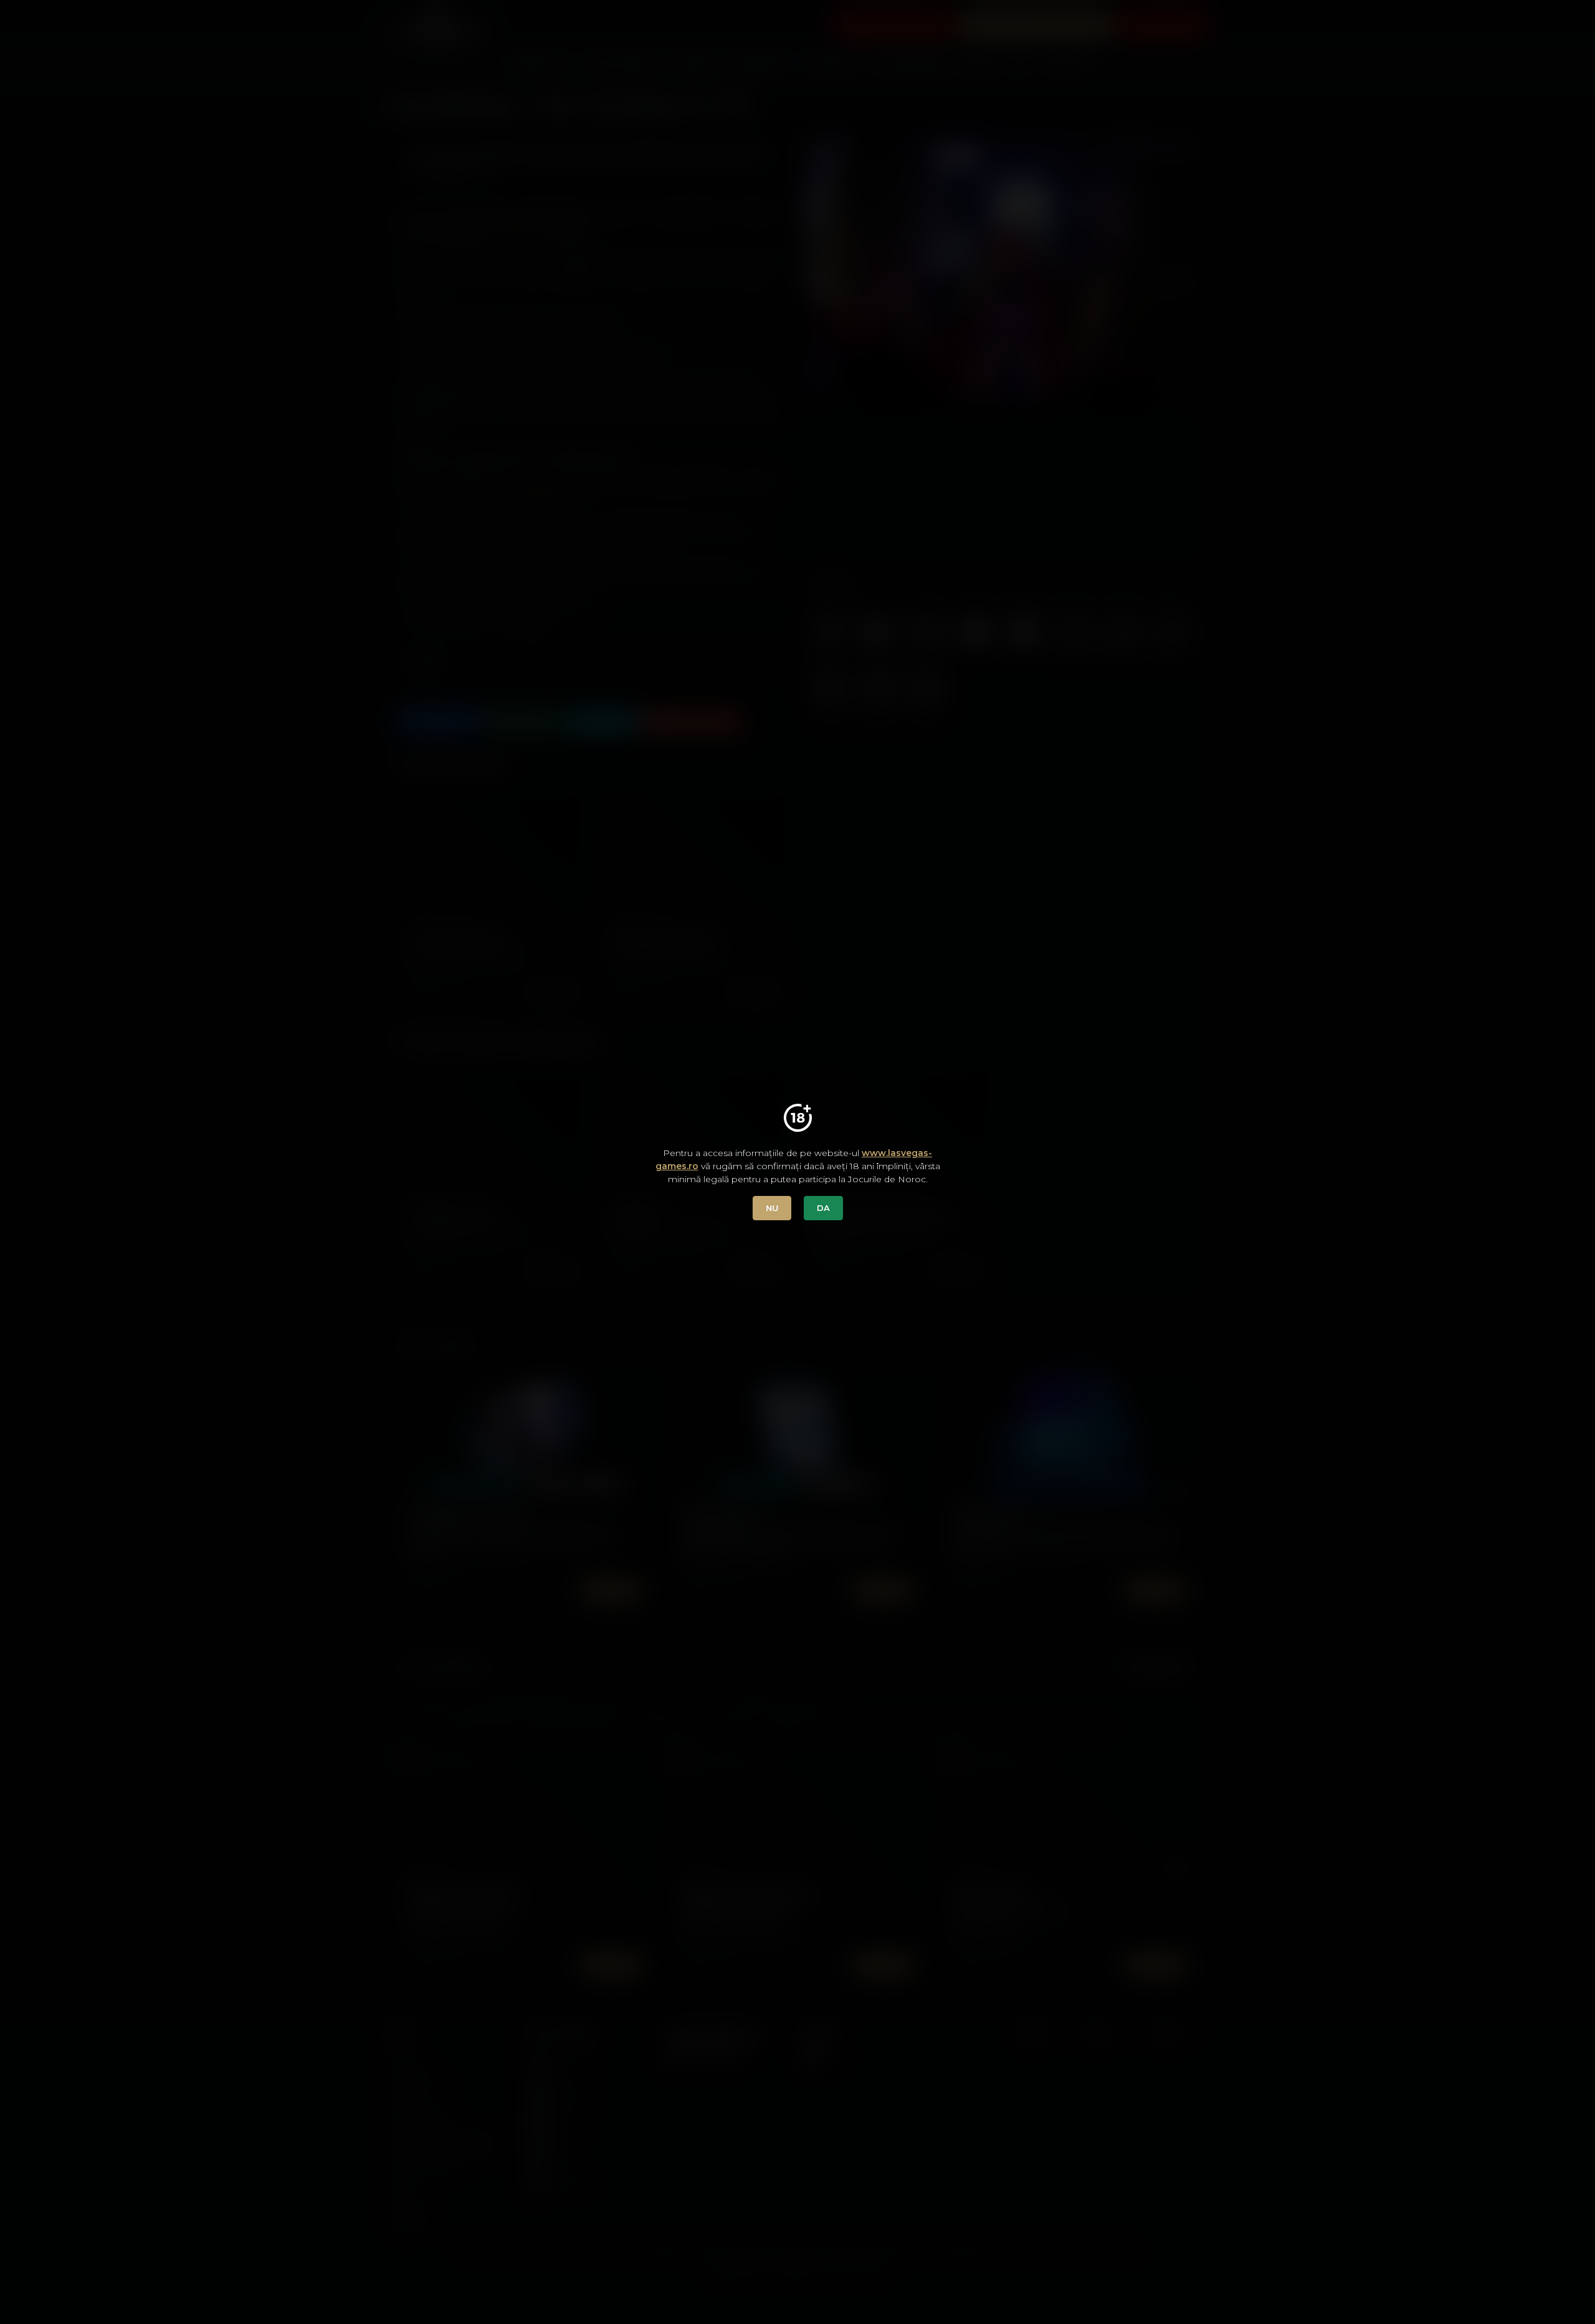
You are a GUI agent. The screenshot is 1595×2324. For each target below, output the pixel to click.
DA (823, 1208)
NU (772, 1208)
